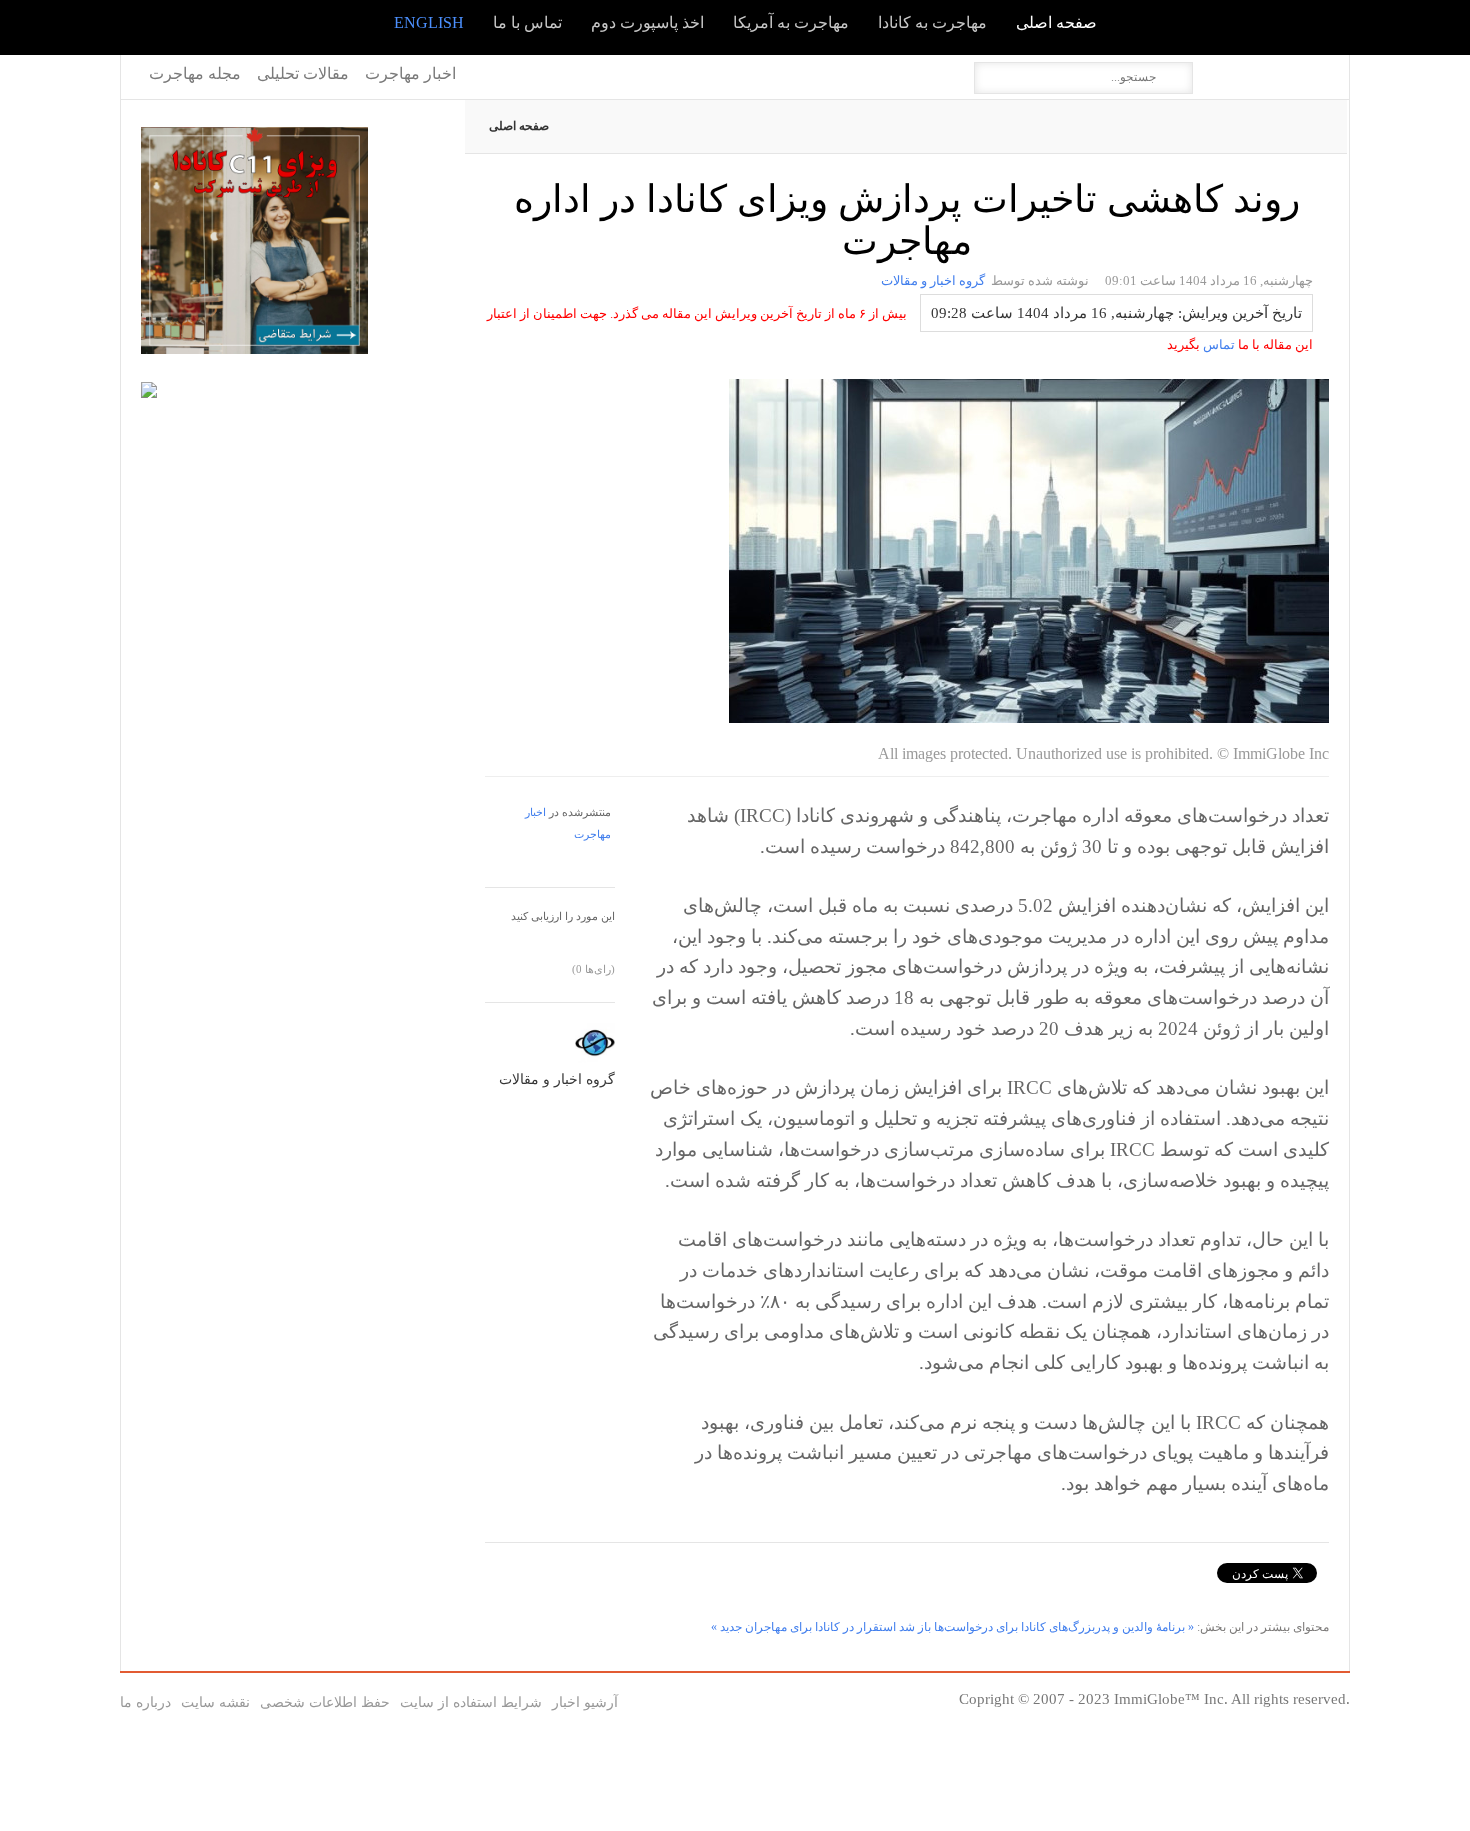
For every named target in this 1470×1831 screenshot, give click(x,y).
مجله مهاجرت (195, 73)
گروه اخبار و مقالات (933, 280)
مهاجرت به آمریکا (791, 22)
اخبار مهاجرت (410, 73)
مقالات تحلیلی (303, 73)
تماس (1217, 344)
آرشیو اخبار (585, 1702)
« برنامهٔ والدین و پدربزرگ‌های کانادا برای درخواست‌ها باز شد (1046, 1627)
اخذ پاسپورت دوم (647, 22)
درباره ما (145, 1702)
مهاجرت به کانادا (932, 22)
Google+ (1287, 71)
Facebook (1259, 71)
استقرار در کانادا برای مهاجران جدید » (803, 1627)
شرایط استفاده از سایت (471, 1702)
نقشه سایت (215, 1702)
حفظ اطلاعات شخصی (325, 1702)
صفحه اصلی (1056, 22)
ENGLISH (429, 22)
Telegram (1315, 71)
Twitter (1231, 71)
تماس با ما (527, 22)
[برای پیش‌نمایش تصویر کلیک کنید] (1029, 716)
